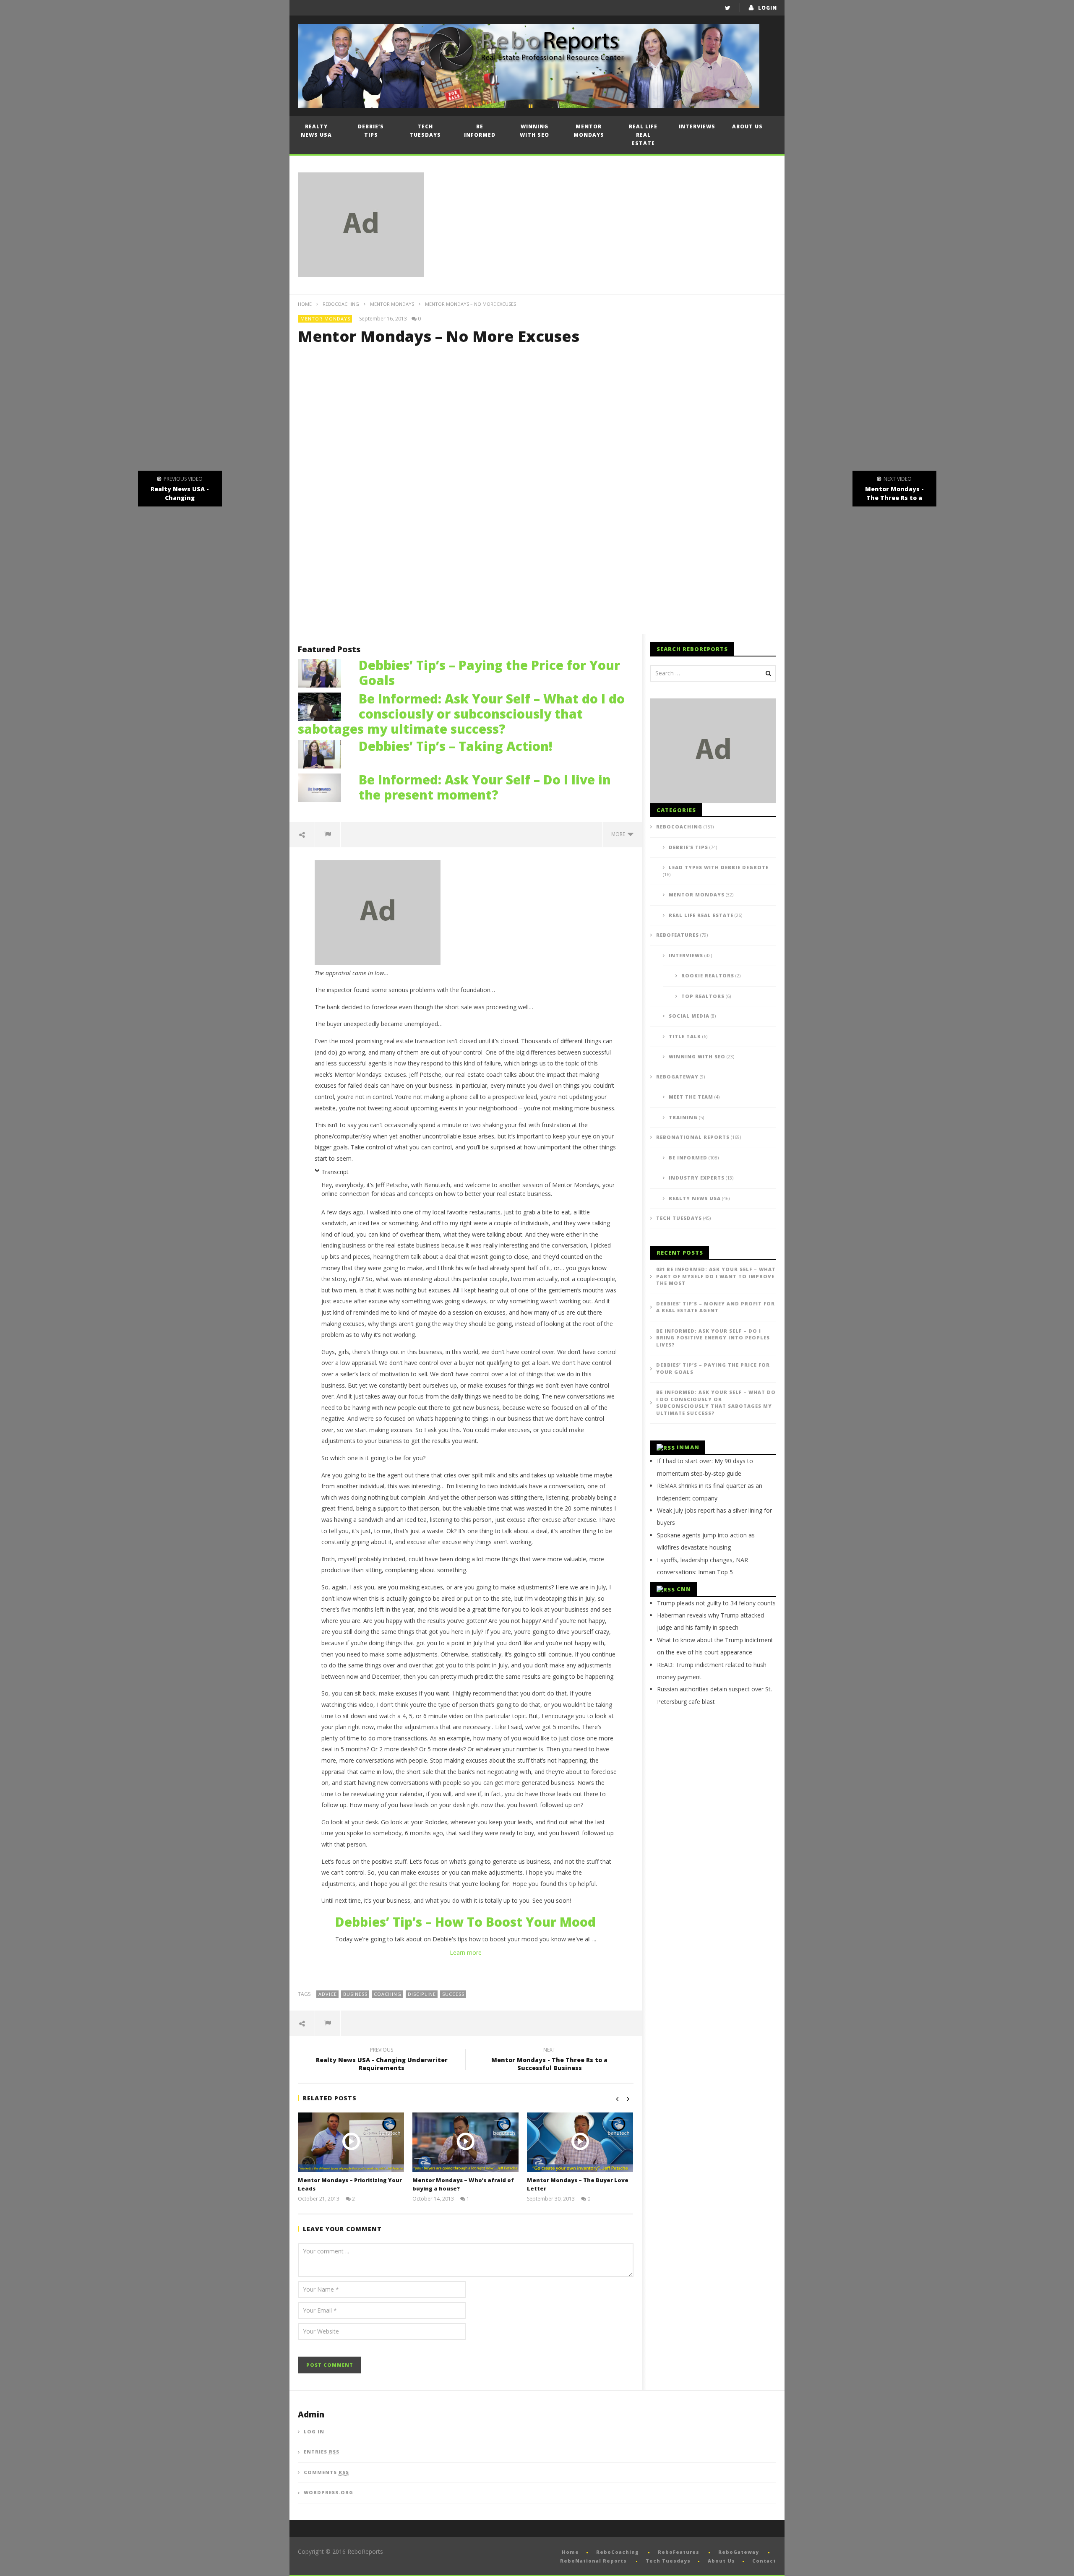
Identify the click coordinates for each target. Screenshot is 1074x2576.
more (619, 834)
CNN (684, 1589)
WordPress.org (328, 2492)
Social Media (689, 1016)
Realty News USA (316, 131)
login (768, 8)
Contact (764, 2561)
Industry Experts (697, 1178)
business (355, 1994)
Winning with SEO (534, 131)
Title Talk (685, 1036)
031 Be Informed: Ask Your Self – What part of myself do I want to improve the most (716, 1276)
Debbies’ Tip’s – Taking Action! (456, 746)
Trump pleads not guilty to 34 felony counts (716, 1603)
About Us (747, 126)
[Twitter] (728, 8)
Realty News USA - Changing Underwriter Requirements (382, 2060)
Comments (326, 2472)
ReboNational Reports (693, 1137)
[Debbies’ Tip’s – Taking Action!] (324, 753)
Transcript (335, 1172)
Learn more (466, 1952)
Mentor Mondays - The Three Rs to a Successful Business (549, 2060)
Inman (688, 1447)
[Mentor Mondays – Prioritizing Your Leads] (351, 2142)
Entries (322, 2452)
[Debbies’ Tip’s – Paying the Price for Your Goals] (324, 672)
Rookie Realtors (708, 975)
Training (683, 1117)
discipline (422, 1994)
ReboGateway (677, 1077)
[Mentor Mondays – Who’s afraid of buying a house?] (465, 2142)
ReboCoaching (341, 304)
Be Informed (480, 131)
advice (328, 1994)
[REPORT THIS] (328, 834)
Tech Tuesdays (425, 131)
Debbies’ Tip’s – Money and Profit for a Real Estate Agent (716, 1307)
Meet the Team (691, 1097)
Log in (314, 2431)
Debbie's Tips (688, 847)
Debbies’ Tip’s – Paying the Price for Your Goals (489, 673)
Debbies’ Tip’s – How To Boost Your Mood (465, 1922)
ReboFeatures (678, 935)
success (453, 1994)
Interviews (697, 126)
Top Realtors (703, 996)
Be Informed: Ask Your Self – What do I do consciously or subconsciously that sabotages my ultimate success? (461, 714)
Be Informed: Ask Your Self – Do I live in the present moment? (485, 787)
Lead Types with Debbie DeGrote (719, 867)
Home (305, 304)
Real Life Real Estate (643, 135)
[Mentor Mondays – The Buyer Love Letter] (580, 2142)
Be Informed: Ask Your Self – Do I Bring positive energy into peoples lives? (713, 1338)
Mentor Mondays (589, 131)
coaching (388, 1994)
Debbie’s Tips (371, 131)
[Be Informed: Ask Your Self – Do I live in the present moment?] (324, 787)
